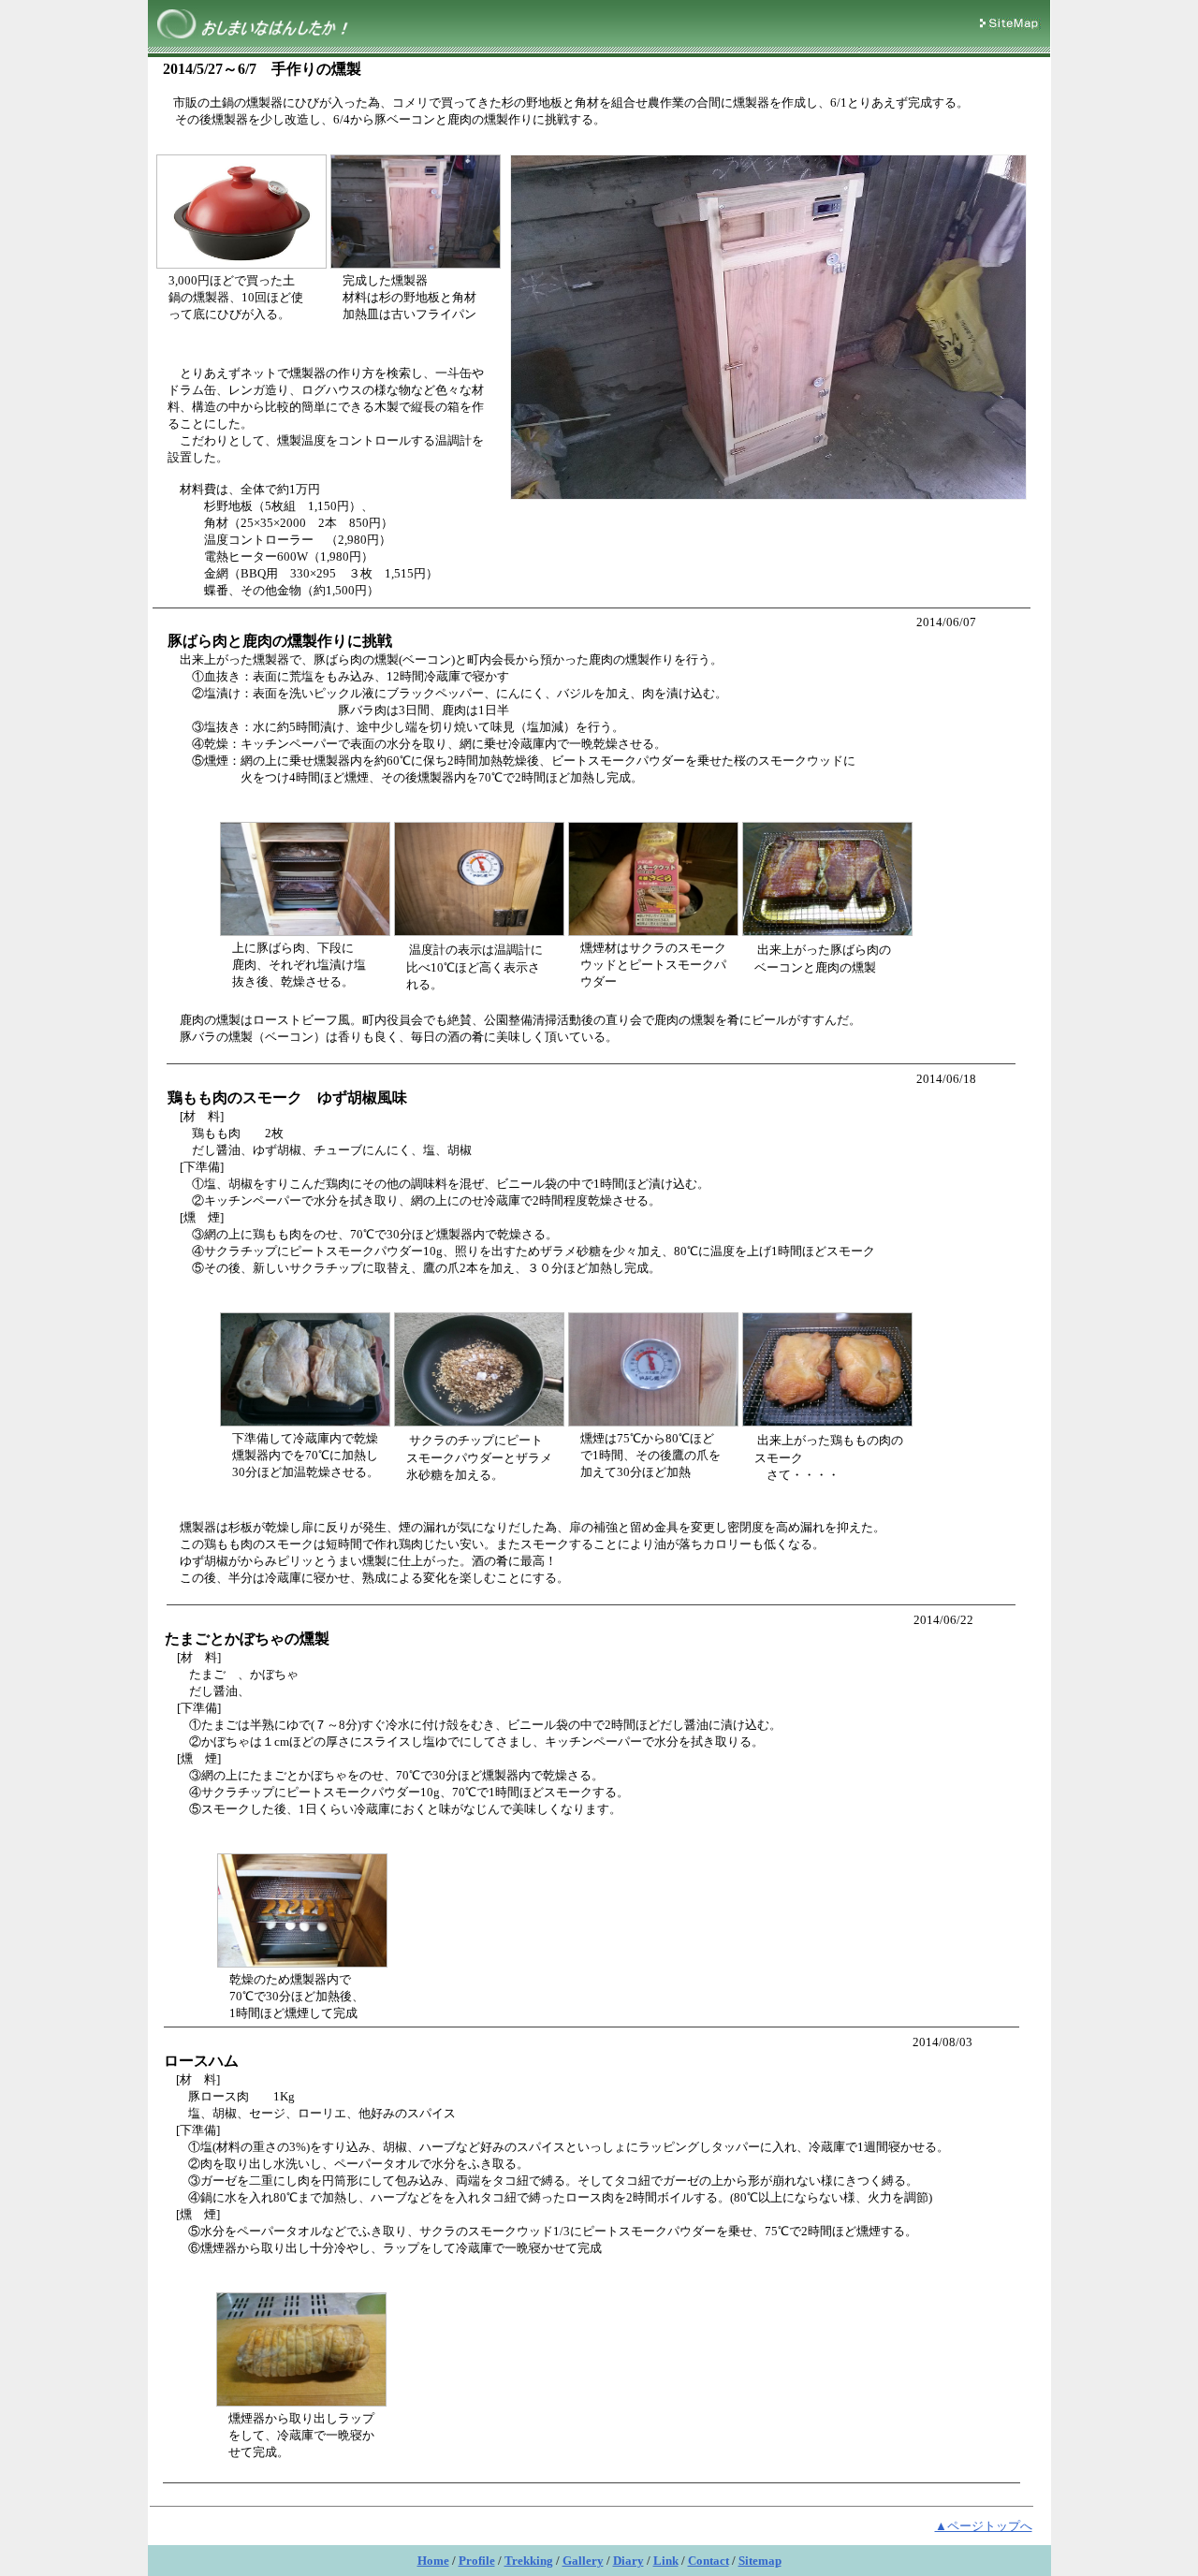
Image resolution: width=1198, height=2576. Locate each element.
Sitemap (760, 2561)
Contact (709, 2561)
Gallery (583, 2561)
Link (666, 2561)
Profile (477, 2561)
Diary (628, 2561)
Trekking (529, 2561)
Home (433, 2561)
